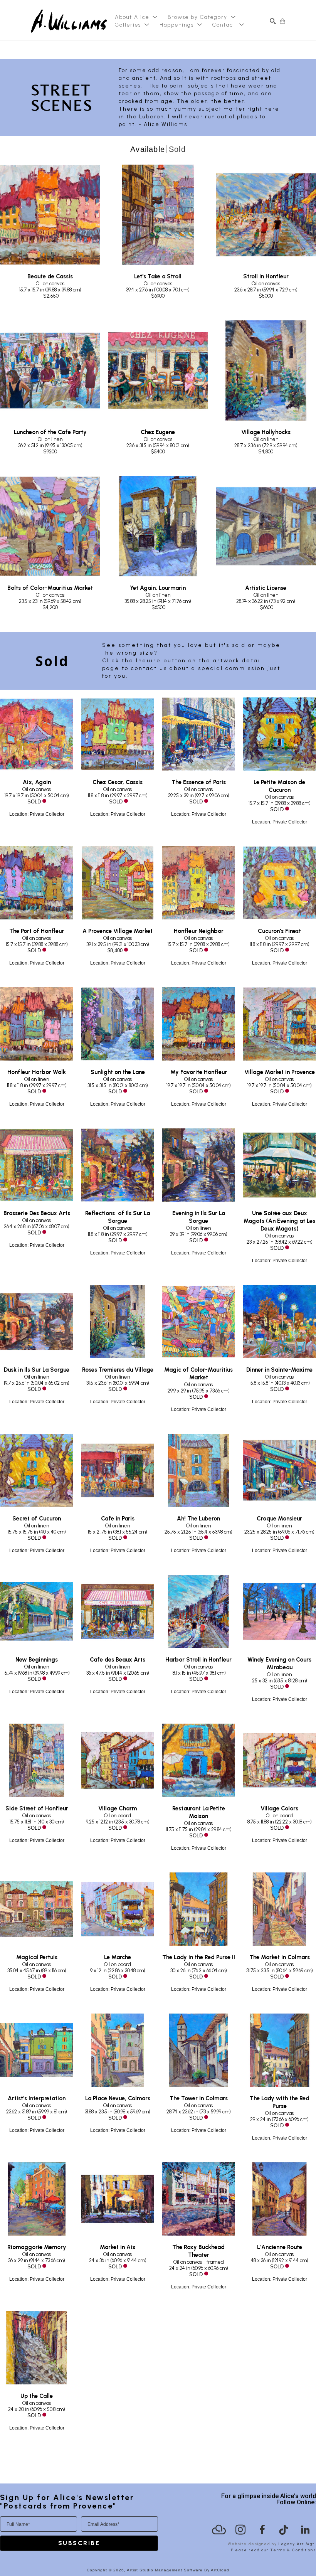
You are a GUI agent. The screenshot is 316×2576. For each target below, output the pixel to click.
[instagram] (240, 2530)
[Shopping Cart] (282, 21)
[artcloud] (219, 2530)
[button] (136, 17)
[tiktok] (284, 2530)
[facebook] (262, 2530)
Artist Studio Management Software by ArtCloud (178, 2570)
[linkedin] (305, 2530)
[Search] (273, 21)
